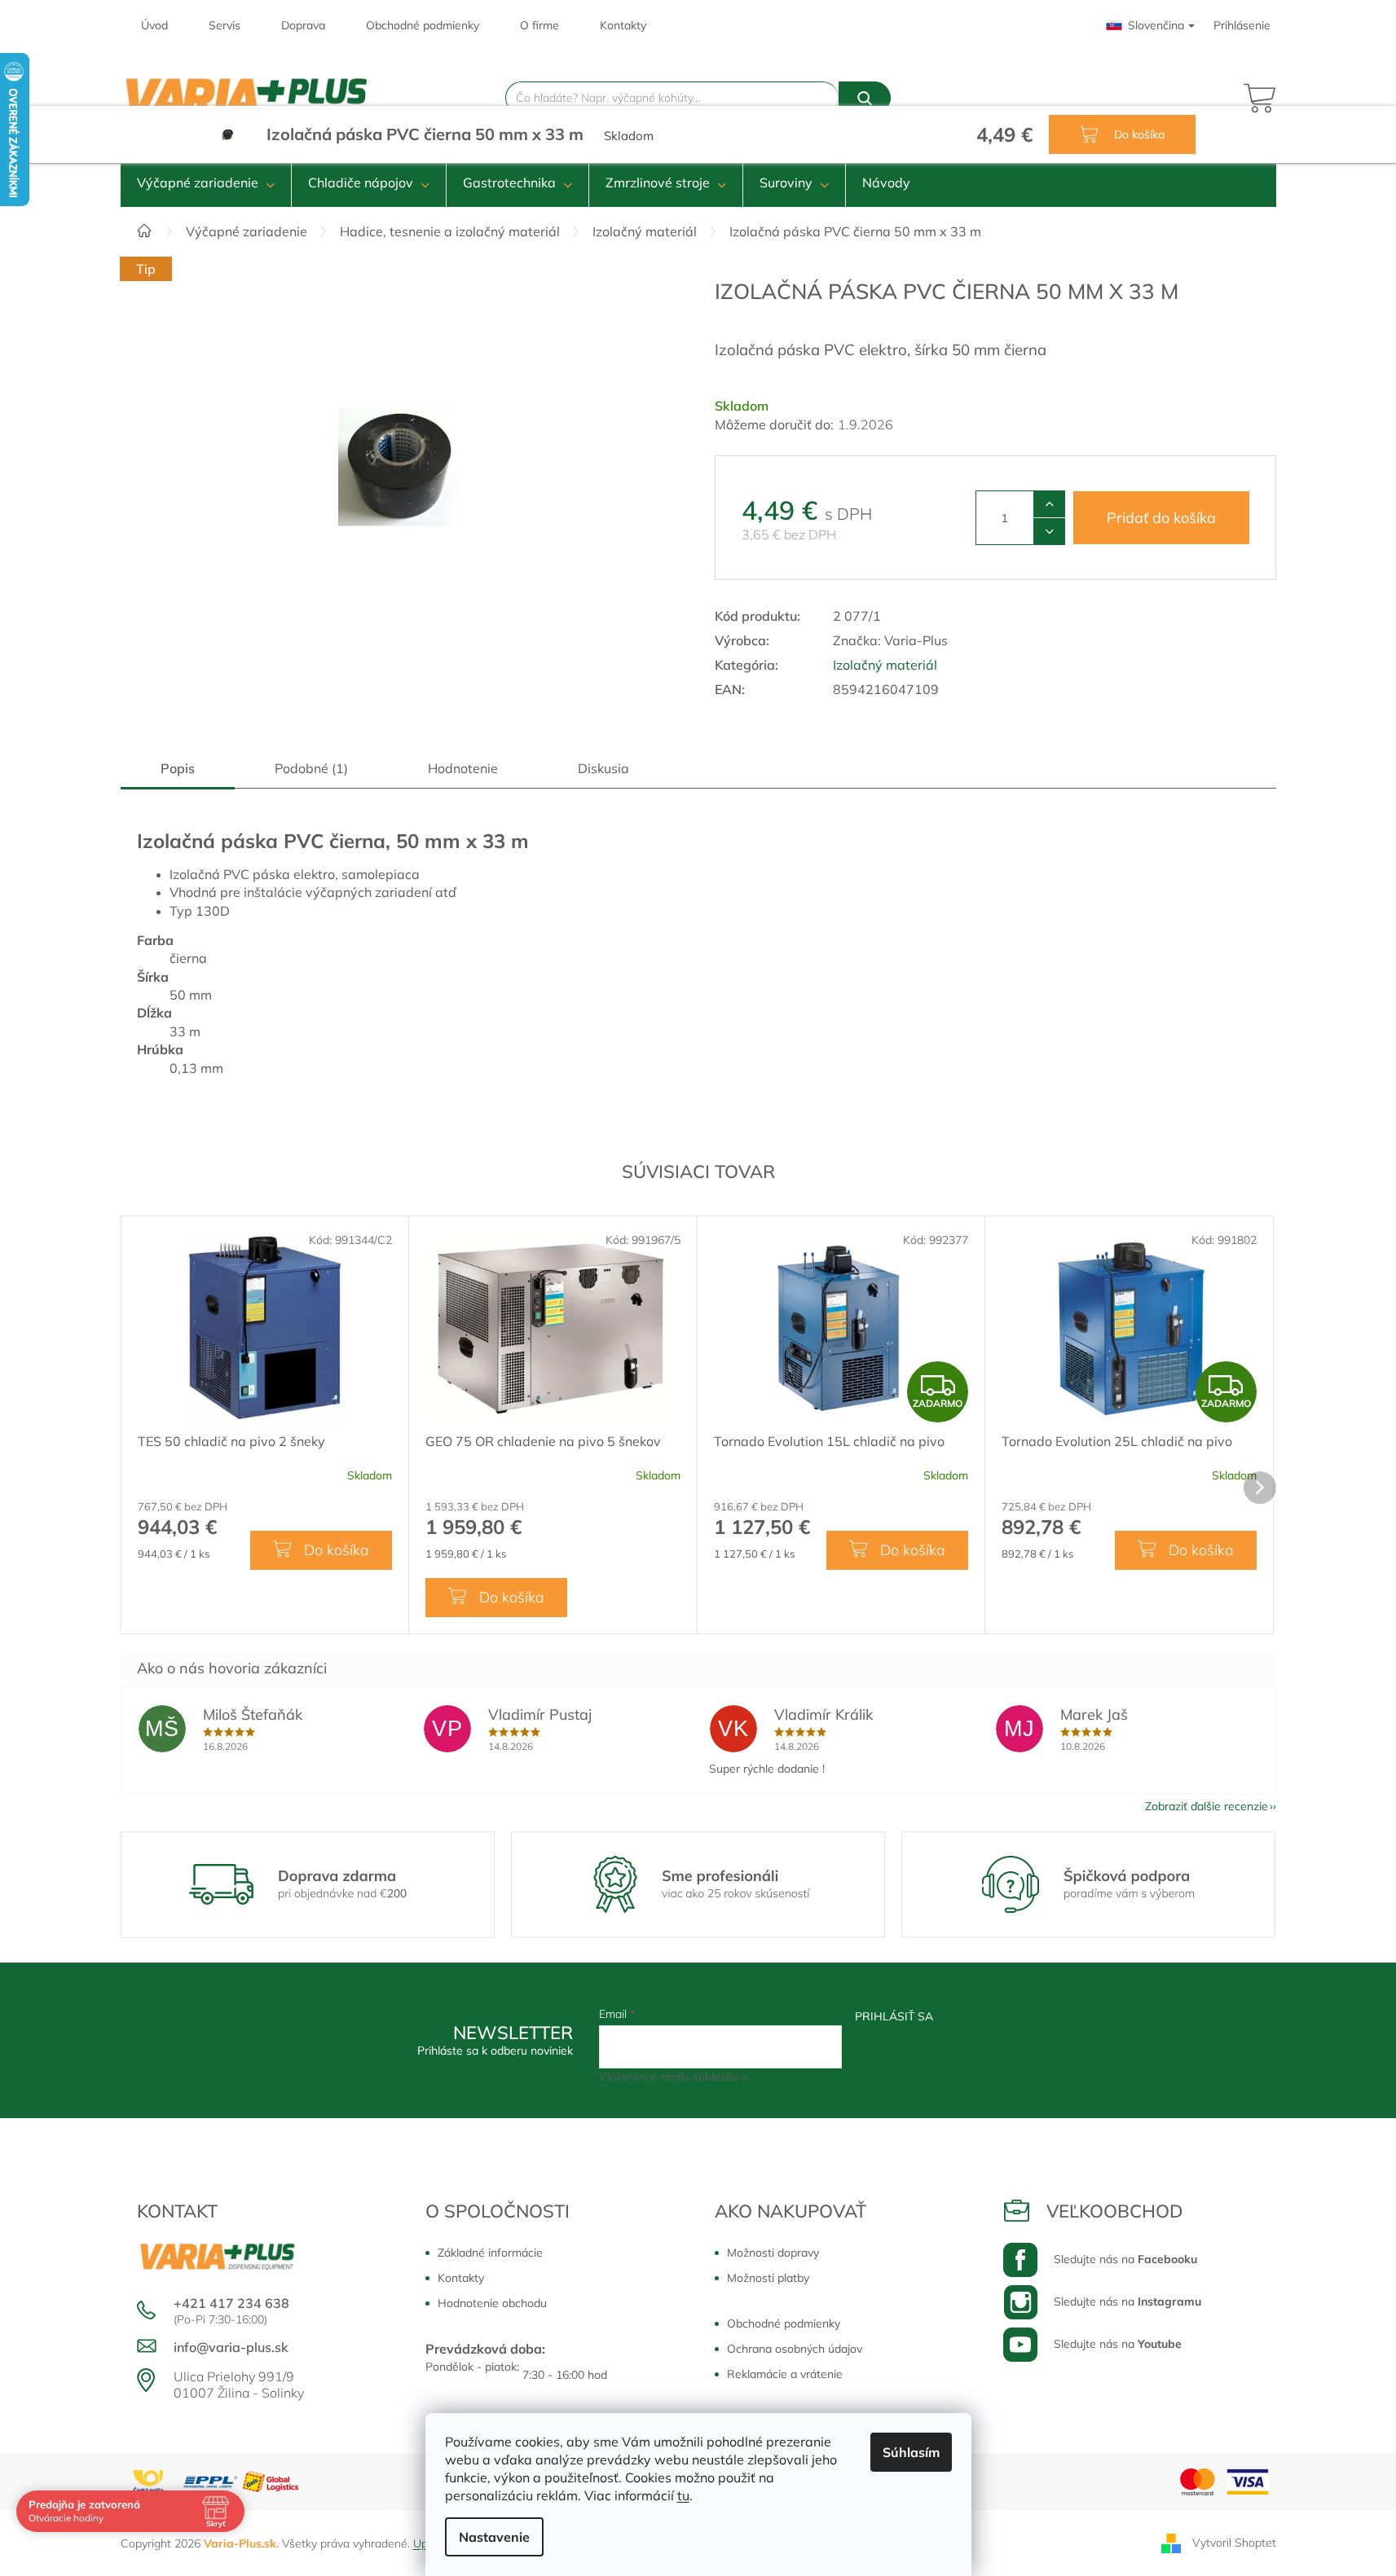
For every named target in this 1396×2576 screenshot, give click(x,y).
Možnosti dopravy (773, 2253)
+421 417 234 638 (231, 2303)
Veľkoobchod (1115, 2211)
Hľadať (865, 98)
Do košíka (1138, 134)
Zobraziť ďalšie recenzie (1207, 1806)
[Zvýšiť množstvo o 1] (1049, 504)
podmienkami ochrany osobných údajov (854, 2077)
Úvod (154, 25)
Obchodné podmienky (423, 25)
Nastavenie (494, 2537)
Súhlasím (911, 2452)
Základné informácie (490, 2253)
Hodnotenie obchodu (492, 2303)
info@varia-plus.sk (231, 2347)
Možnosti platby (768, 2278)
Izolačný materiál (885, 665)
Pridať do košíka (1161, 518)
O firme (539, 25)
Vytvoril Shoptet (1234, 2542)
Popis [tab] (178, 768)
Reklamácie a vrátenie (785, 2374)
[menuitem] (206, 182)
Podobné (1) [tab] (311, 768)
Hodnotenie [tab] (463, 768)
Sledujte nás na (1125, 2259)
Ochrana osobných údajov (795, 2349)
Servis (225, 25)
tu (683, 2495)
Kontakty (623, 25)
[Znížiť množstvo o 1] (1049, 531)
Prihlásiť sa (894, 2016)
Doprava (303, 25)
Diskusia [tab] (603, 768)
